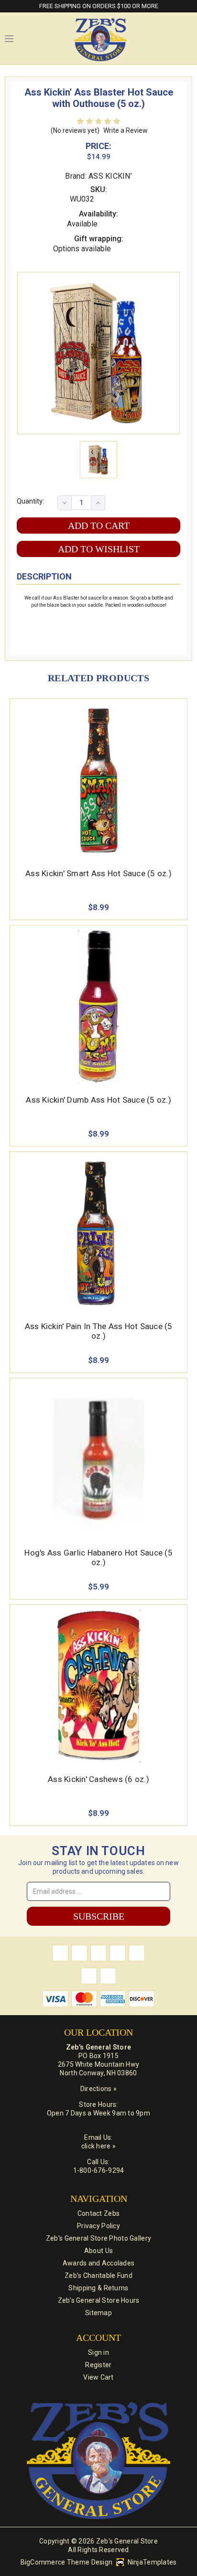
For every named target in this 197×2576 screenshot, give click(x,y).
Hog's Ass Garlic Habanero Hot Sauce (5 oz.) (98, 1557)
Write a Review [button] (126, 130)
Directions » (98, 2089)
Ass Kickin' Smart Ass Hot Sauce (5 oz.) (98, 873)
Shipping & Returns (98, 2288)
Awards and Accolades (99, 2263)
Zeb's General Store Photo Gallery (98, 2238)
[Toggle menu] (9, 39)
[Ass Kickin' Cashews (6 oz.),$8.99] (98, 1686)
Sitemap (98, 2313)
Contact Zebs (98, 2213)
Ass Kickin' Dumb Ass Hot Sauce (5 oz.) (98, 1100)
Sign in (98, 2352)
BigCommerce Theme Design (67, 2562)
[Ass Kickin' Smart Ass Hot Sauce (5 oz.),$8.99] (98, 780)
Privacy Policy (98, 2226)
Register (98, 2365)
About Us (98, 2251)
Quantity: (30, 501)
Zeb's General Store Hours (99, 2300)
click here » (98, 2146)
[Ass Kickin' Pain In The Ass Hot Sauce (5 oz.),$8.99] (98, 1233)
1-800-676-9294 (99, 2170)
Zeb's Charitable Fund (98, 2275)
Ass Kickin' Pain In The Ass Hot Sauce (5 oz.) (99, 1331)
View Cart (98, 2377)
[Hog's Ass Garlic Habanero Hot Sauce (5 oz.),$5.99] (98, 1460)
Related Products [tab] (98, 678)
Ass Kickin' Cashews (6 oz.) (98, 1779)
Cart (187, 39)
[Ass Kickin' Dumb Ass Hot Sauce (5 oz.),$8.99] (98, 1007)
